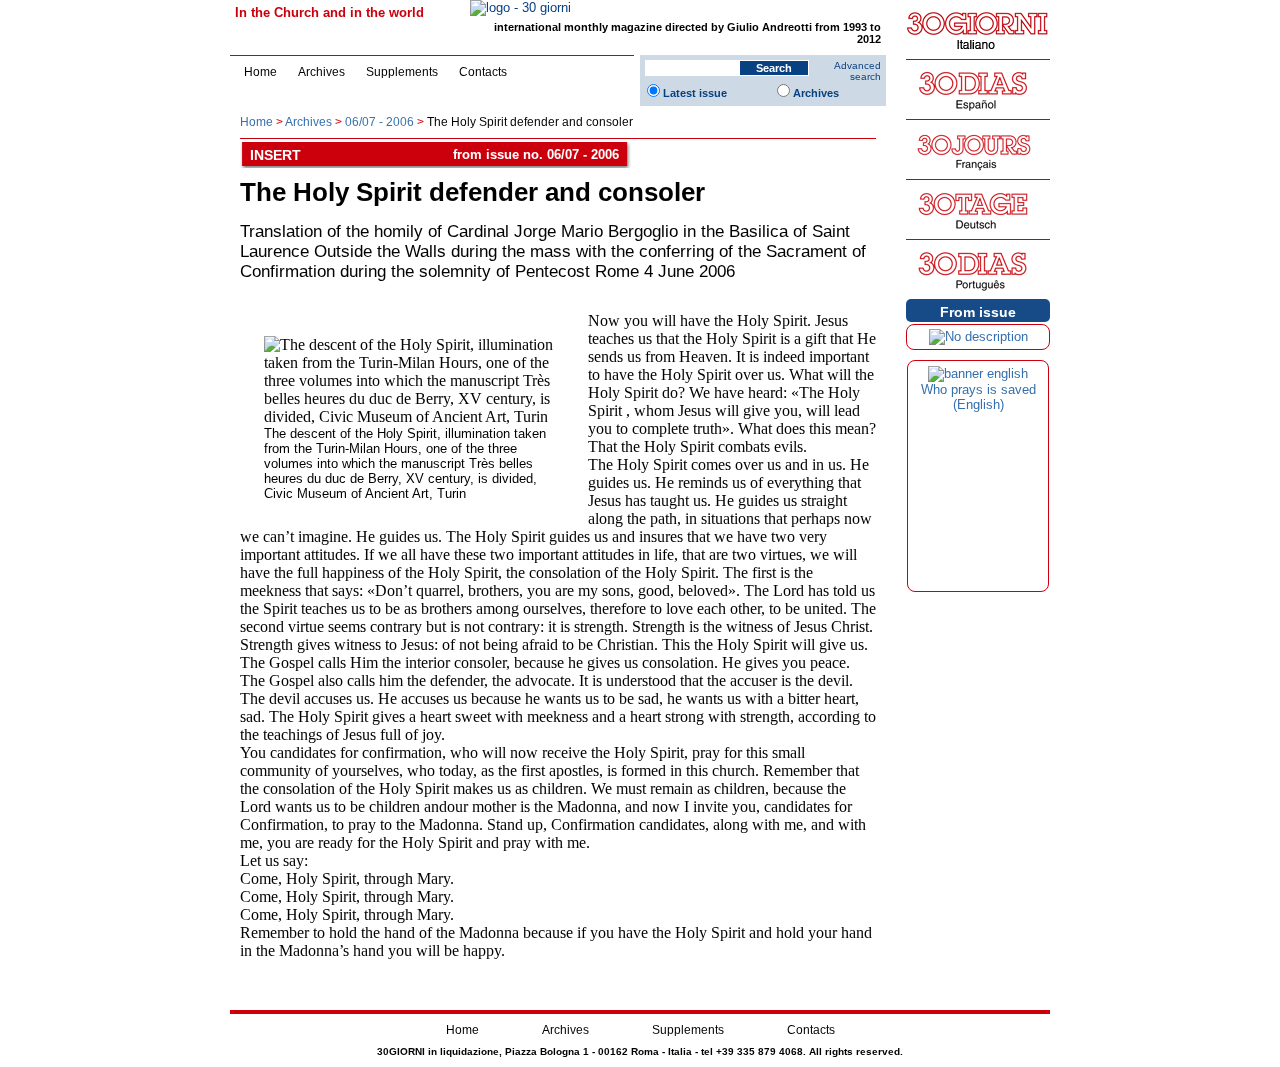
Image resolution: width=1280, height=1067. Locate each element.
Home (260, 72)
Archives (321, 72)
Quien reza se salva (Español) (978, 397)
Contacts (483, 72)
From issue (978, 312)
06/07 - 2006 (379, 122)
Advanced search (857, 71)
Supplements (402, 72)
